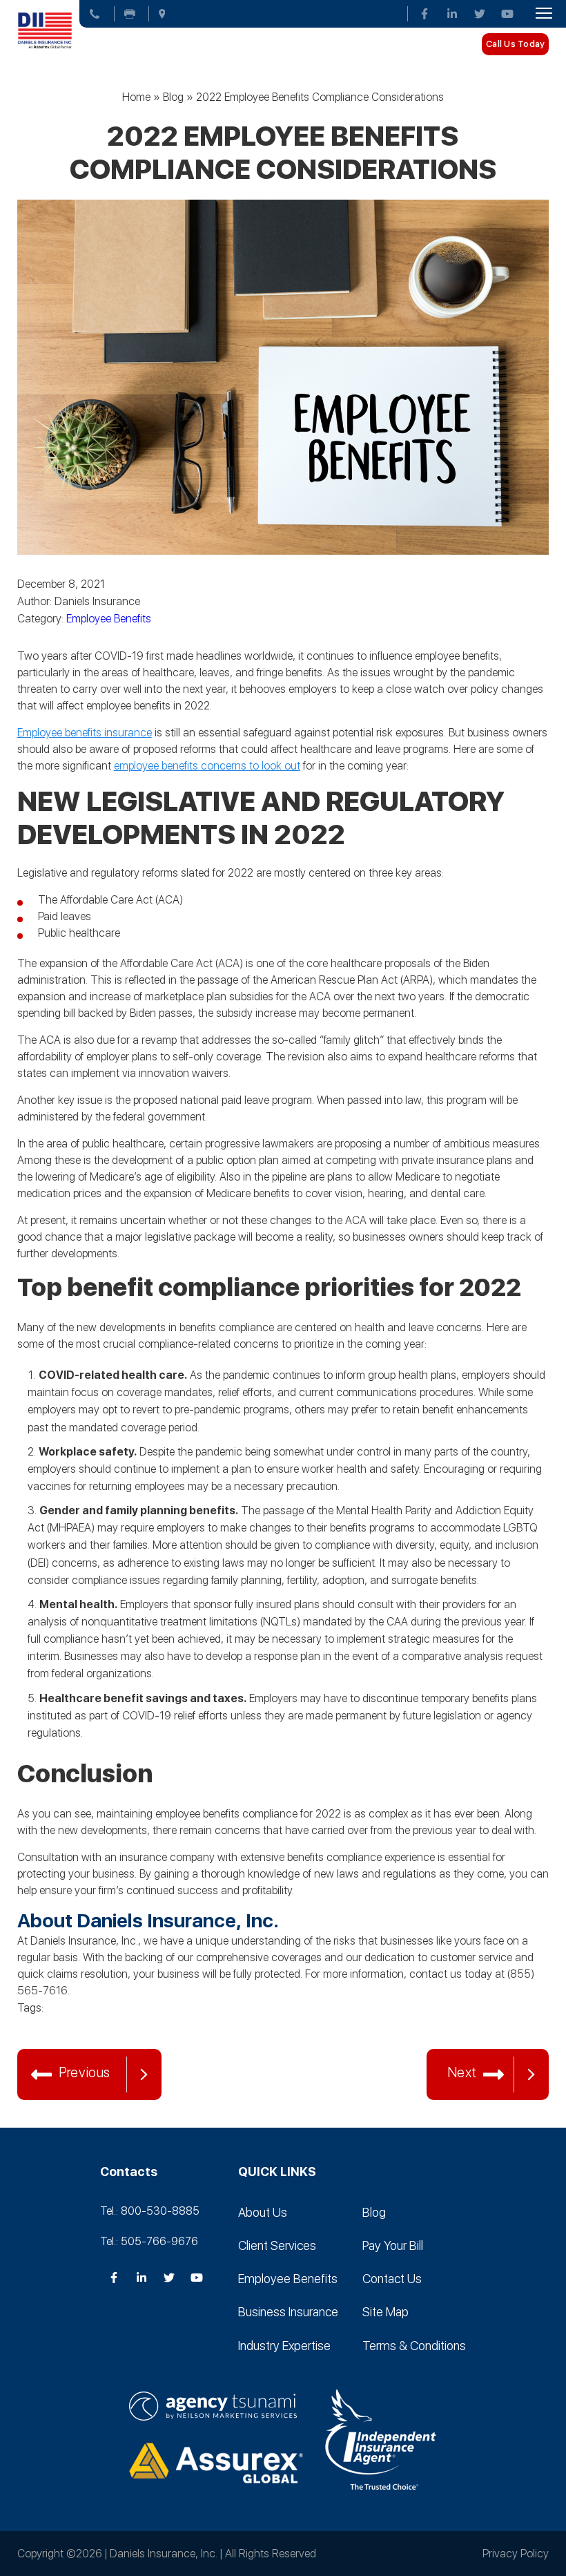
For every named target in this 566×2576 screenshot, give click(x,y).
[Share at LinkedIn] (86, 2030)
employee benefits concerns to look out (207, 766)
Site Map (386, 2312)
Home (136, 97)
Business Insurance (288, 2312)
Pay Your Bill (393, 2245)
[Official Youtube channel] (507, 14)
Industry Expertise (284, 2346)
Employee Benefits (109, 619)
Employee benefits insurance (85, 733)
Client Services (277, 2245)
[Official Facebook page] (424, 14)
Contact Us (392, 2279)
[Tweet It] (31, 2030)
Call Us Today (515, 44)
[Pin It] (114, 2030)
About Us (263, 2212)
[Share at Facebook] (59, 2030)
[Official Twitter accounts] (480, 14)
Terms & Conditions (414, 2346)
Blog (173, 97)
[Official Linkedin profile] (452, 14)
